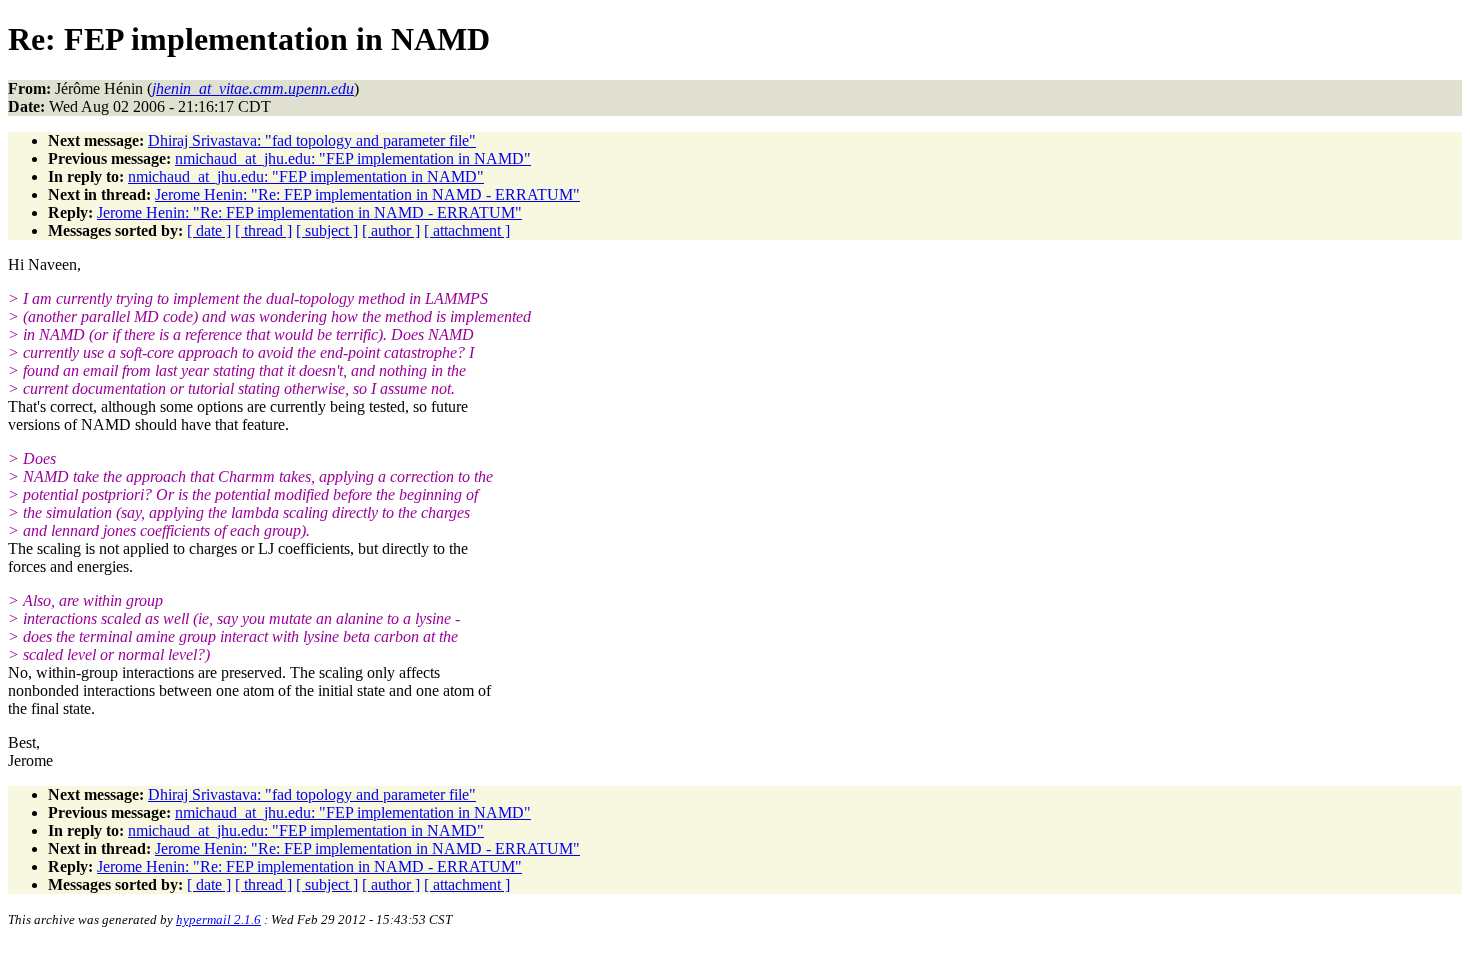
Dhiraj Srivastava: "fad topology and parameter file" (312, 140)
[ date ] (209, 230)
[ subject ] (327, 230)
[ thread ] (263, 230)
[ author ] (391, 230)
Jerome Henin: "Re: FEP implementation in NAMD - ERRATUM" (367, 194)
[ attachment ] (467, 230)
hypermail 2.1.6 (218, 919)
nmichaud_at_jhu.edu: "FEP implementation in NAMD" (353, 158)
